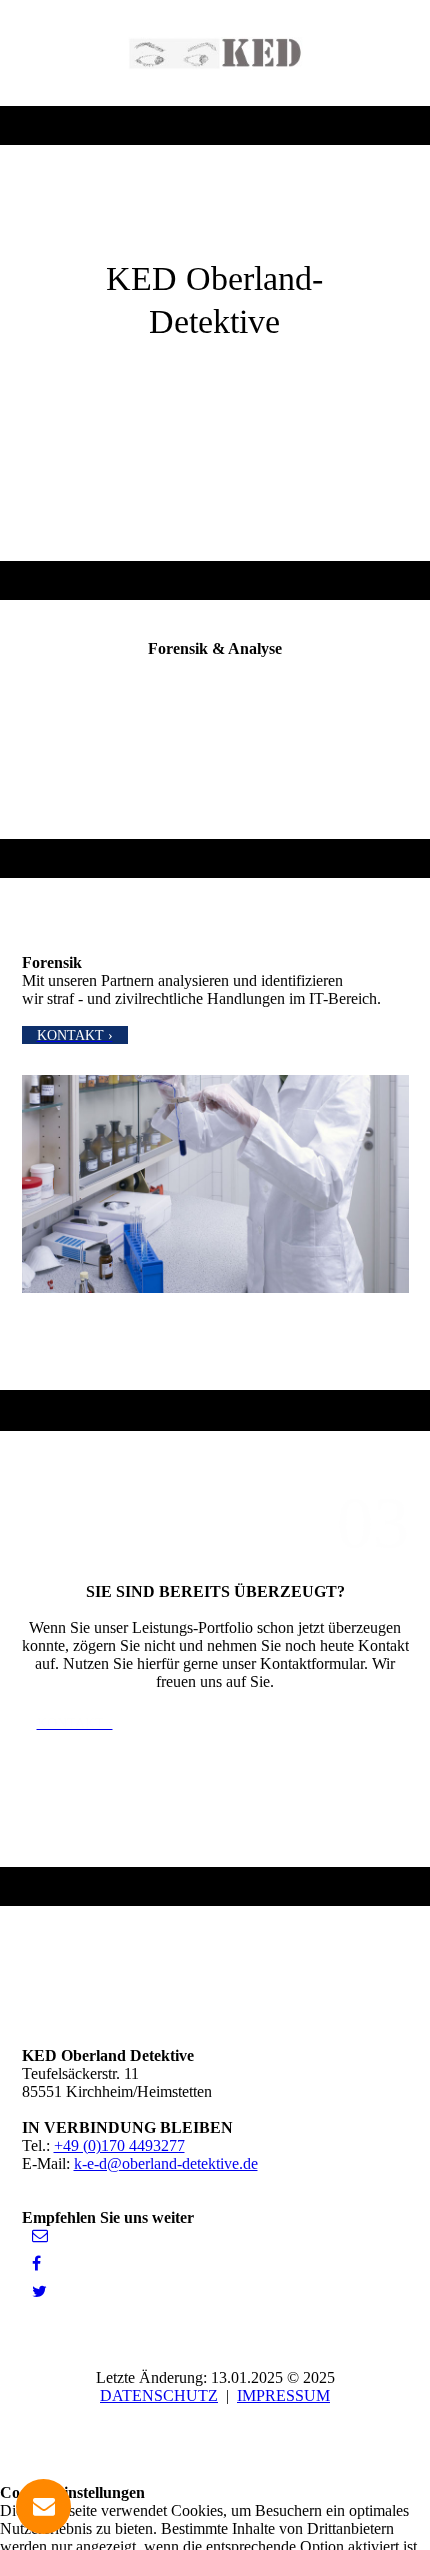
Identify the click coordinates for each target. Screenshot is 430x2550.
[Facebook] (36, 2263)
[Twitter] (39, 2291)
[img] (215, 53)
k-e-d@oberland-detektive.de (166, 2163)
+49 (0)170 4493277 (119, 2145)
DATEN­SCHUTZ (159, 2395)
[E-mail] (40, 2235)
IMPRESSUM (283, 2395)
